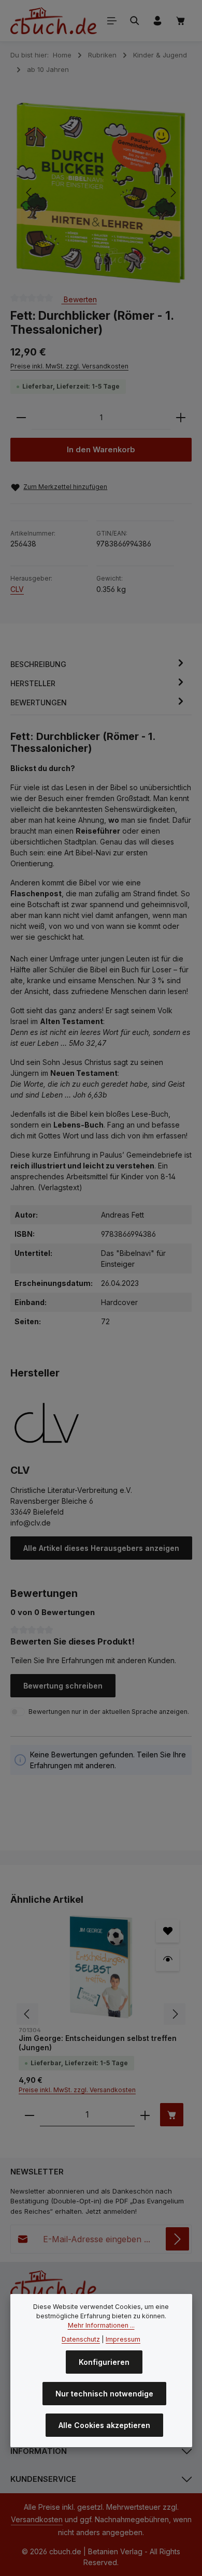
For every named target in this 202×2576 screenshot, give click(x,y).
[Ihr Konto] (157, 21)
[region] (101, 193)
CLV (17, 589)
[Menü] (112, 21)
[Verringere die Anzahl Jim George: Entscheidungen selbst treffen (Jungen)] (30, 2115)
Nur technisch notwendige (104, 2394)
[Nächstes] (172, 193)
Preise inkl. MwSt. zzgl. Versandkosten (69, 366)
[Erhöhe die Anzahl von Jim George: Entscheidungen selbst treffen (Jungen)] (145, 2115)
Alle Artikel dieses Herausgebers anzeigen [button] (101, 1548)
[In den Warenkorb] (172, 2115)
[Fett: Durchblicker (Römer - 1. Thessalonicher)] (100, 193)
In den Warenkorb (101, 450)
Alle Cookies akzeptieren (104, 2425)
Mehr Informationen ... (101, 2325)
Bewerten (79, 299)
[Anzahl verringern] (21, 418)
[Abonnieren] (177, 2239)
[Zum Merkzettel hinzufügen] (168, 1931)
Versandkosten (37, 2519)
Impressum (123, 2339)
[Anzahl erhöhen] (181, 418)
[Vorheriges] (30, 193)
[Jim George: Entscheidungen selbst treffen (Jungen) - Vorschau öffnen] (168, 1959)
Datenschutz (81, 2339)
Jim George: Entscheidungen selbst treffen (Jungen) (98, 2043)
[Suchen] (135, 21)
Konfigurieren (104, 2362)
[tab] (98, 664)
